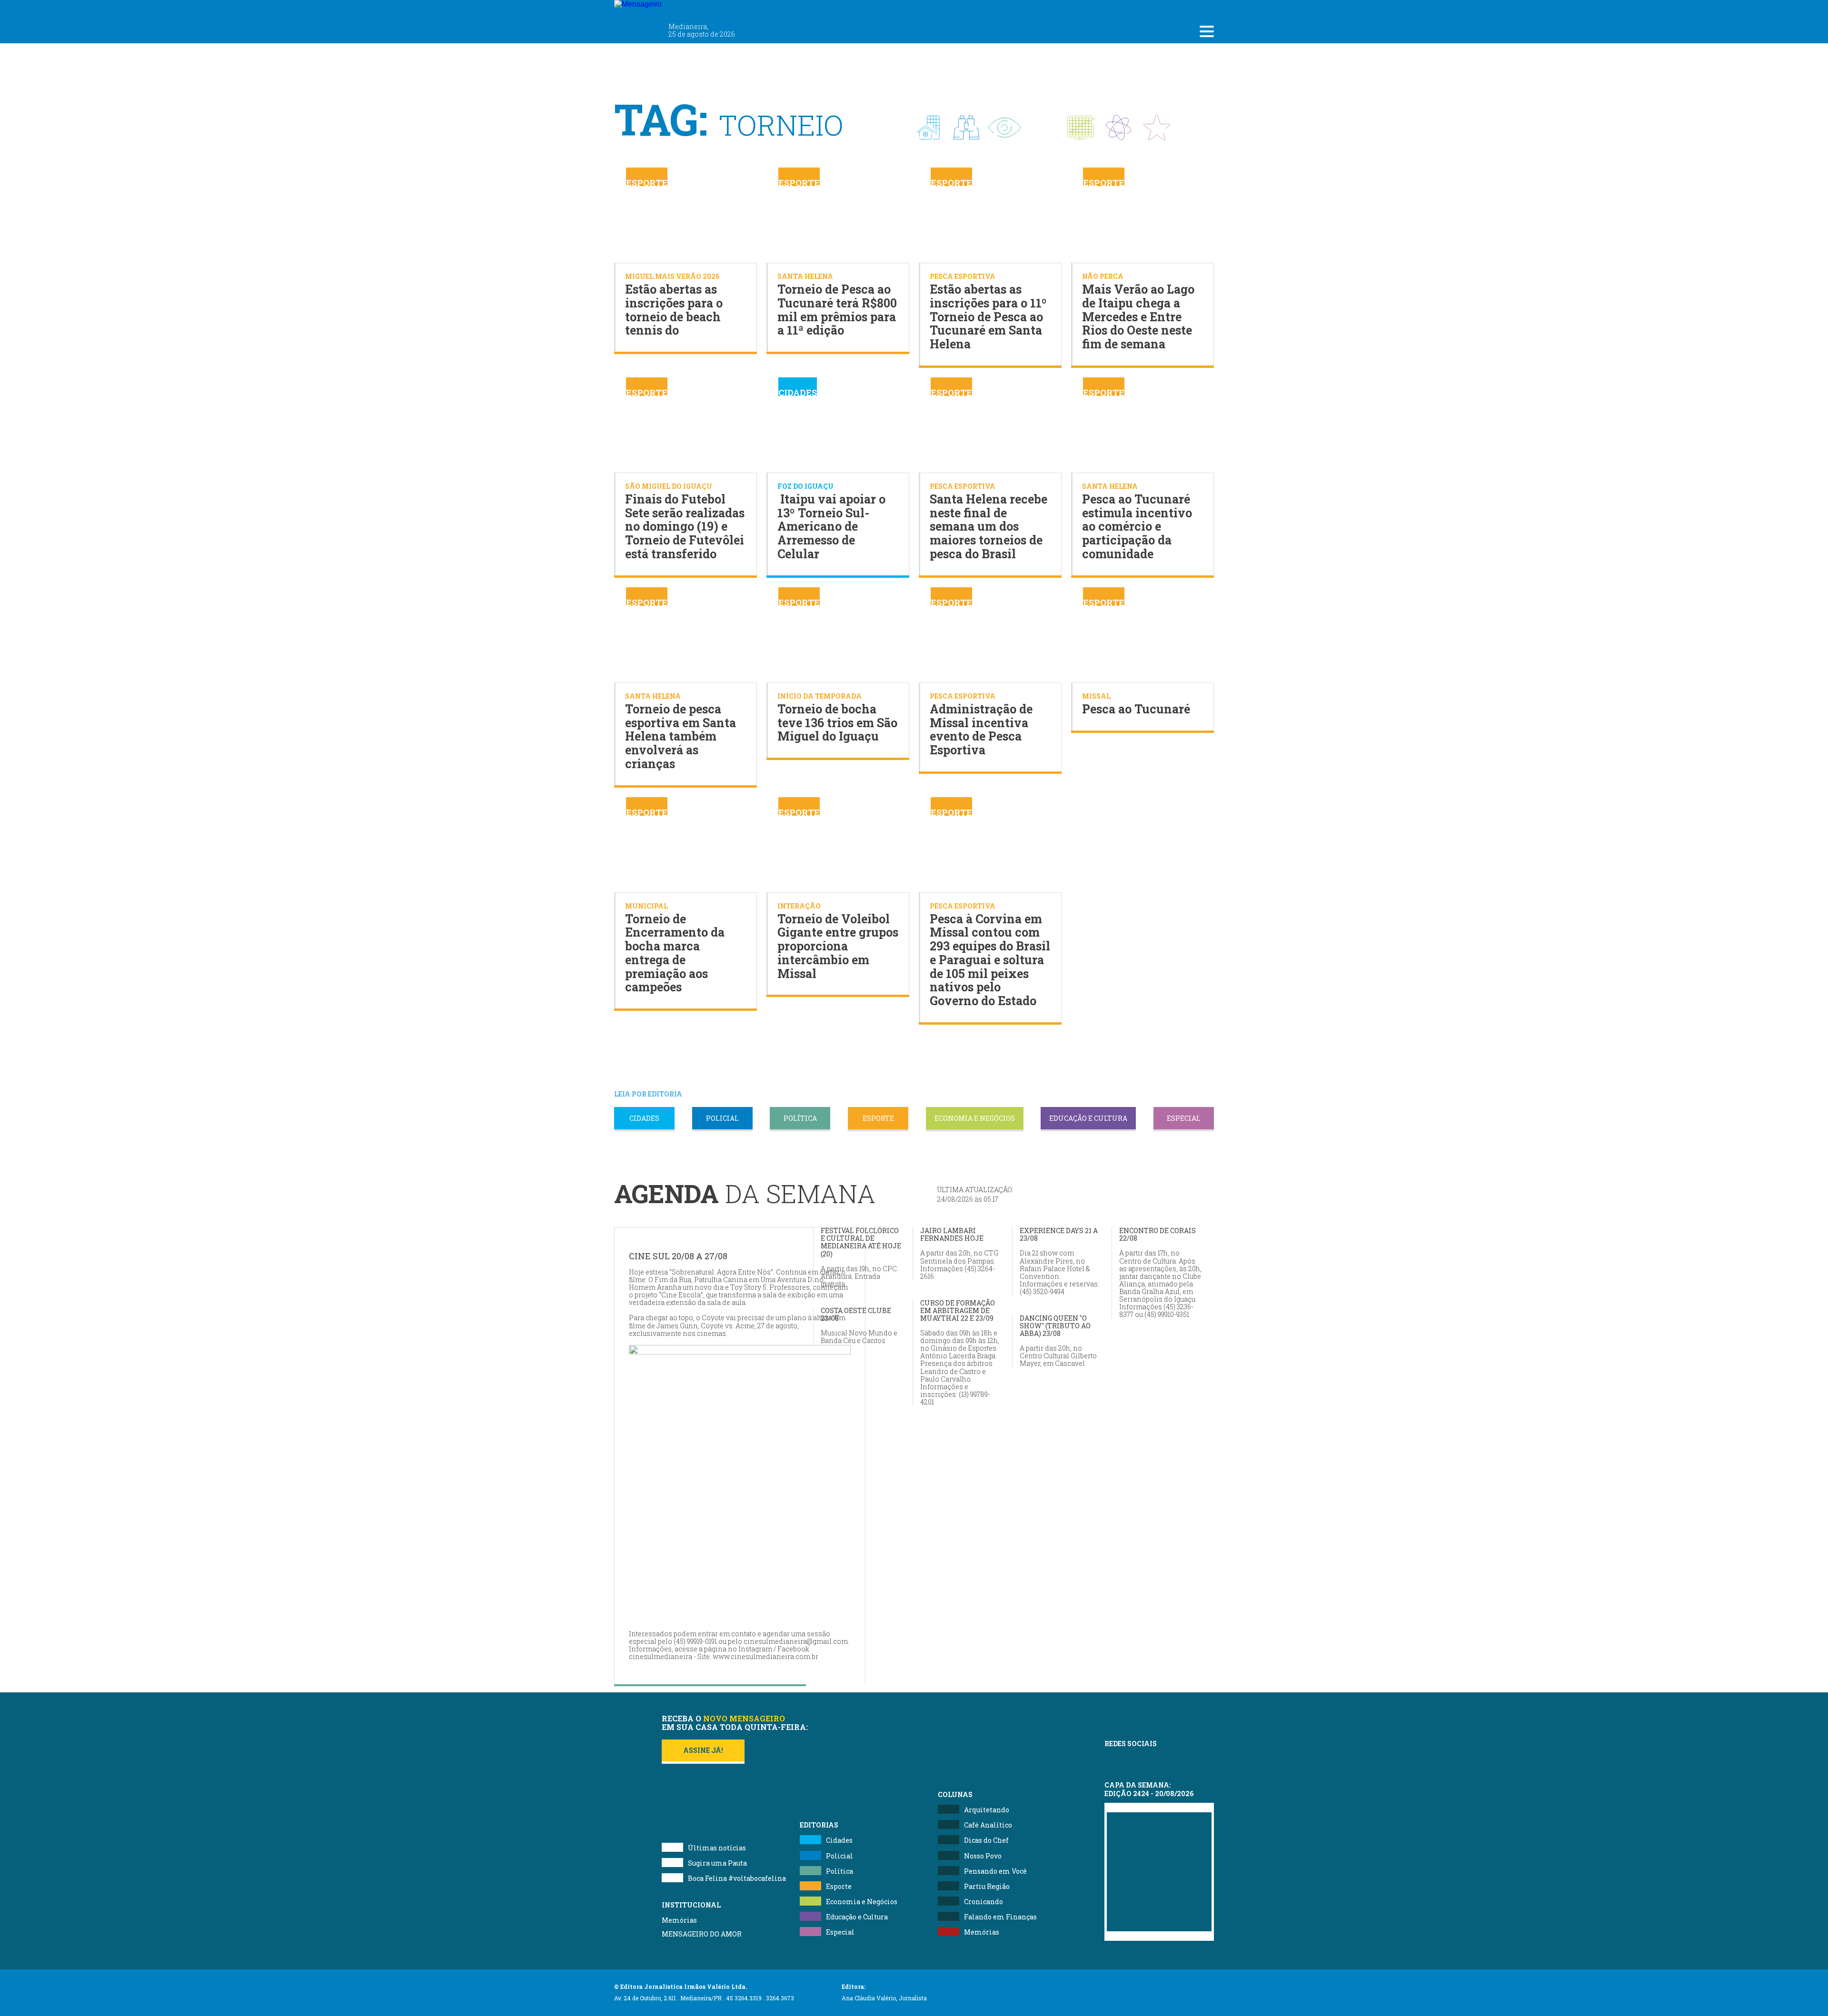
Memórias (679, 1920)
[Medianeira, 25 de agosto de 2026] (695, 9)
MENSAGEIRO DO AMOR (702, 1934)
